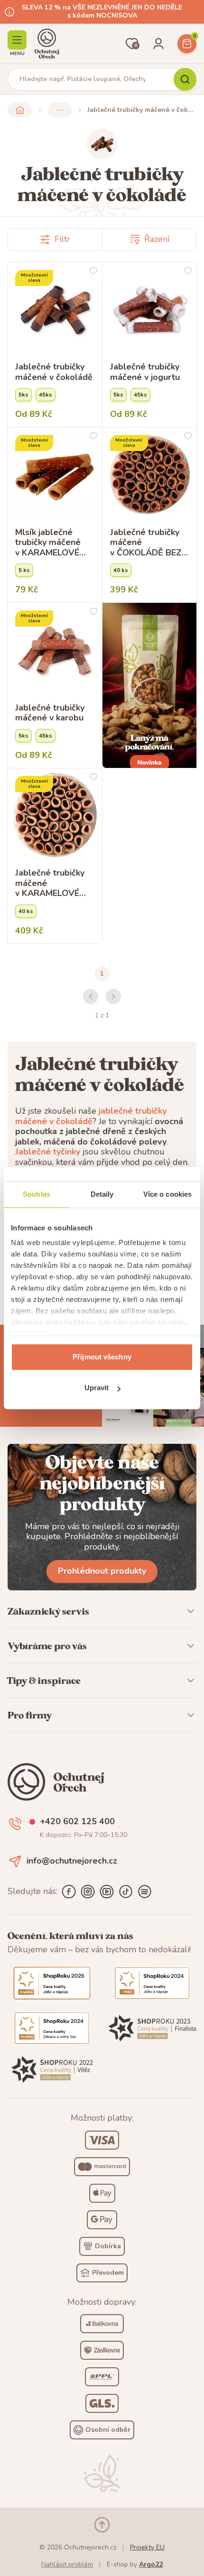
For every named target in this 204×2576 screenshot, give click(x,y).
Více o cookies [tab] (167, 1194)
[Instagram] (88, 1892)
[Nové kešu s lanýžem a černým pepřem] (150, 685)
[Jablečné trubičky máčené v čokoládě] (55, 309)
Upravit (97, 1388)
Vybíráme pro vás (47, 1646)
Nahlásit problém (67, 2564)
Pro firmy (30, 1715)
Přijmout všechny (102, 1357)
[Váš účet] (158, 44)
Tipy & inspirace (44, 1680)
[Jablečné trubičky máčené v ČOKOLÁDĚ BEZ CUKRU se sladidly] (150, 475)
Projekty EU (147, 2547)
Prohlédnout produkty (102, 1571)
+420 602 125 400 (77, 1822)
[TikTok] (126, 1892)
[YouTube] (107, 1892)
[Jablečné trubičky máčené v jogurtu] (150, 309)
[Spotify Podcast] (145, 1892)
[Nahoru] (102, 2525)
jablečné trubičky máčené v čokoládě (91, 1116)
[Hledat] (185, 79)
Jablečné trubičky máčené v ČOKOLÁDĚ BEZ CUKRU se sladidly (148, 543)
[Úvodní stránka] (47, 44)
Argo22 (151, 2564)
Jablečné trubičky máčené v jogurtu (145, 372)
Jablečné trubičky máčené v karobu (50, 713)
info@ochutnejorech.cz (72, 1861)
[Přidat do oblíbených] (93, 271)
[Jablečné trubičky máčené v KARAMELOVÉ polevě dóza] (55, 816)
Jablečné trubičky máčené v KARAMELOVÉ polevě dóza (50, 883)
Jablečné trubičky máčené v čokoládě (54, 372)
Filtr (62, 239)
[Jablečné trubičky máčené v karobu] (55, 650)
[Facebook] (69, 1892)
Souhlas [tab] (37, 1194)
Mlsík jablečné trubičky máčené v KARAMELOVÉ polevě (48, 543)
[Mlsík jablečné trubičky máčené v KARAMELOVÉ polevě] (55, 475)
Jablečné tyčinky (48, 1152)
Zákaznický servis (48, 1611)
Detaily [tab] (102, 1194)
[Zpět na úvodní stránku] (20, 110)
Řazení (157, 239)
